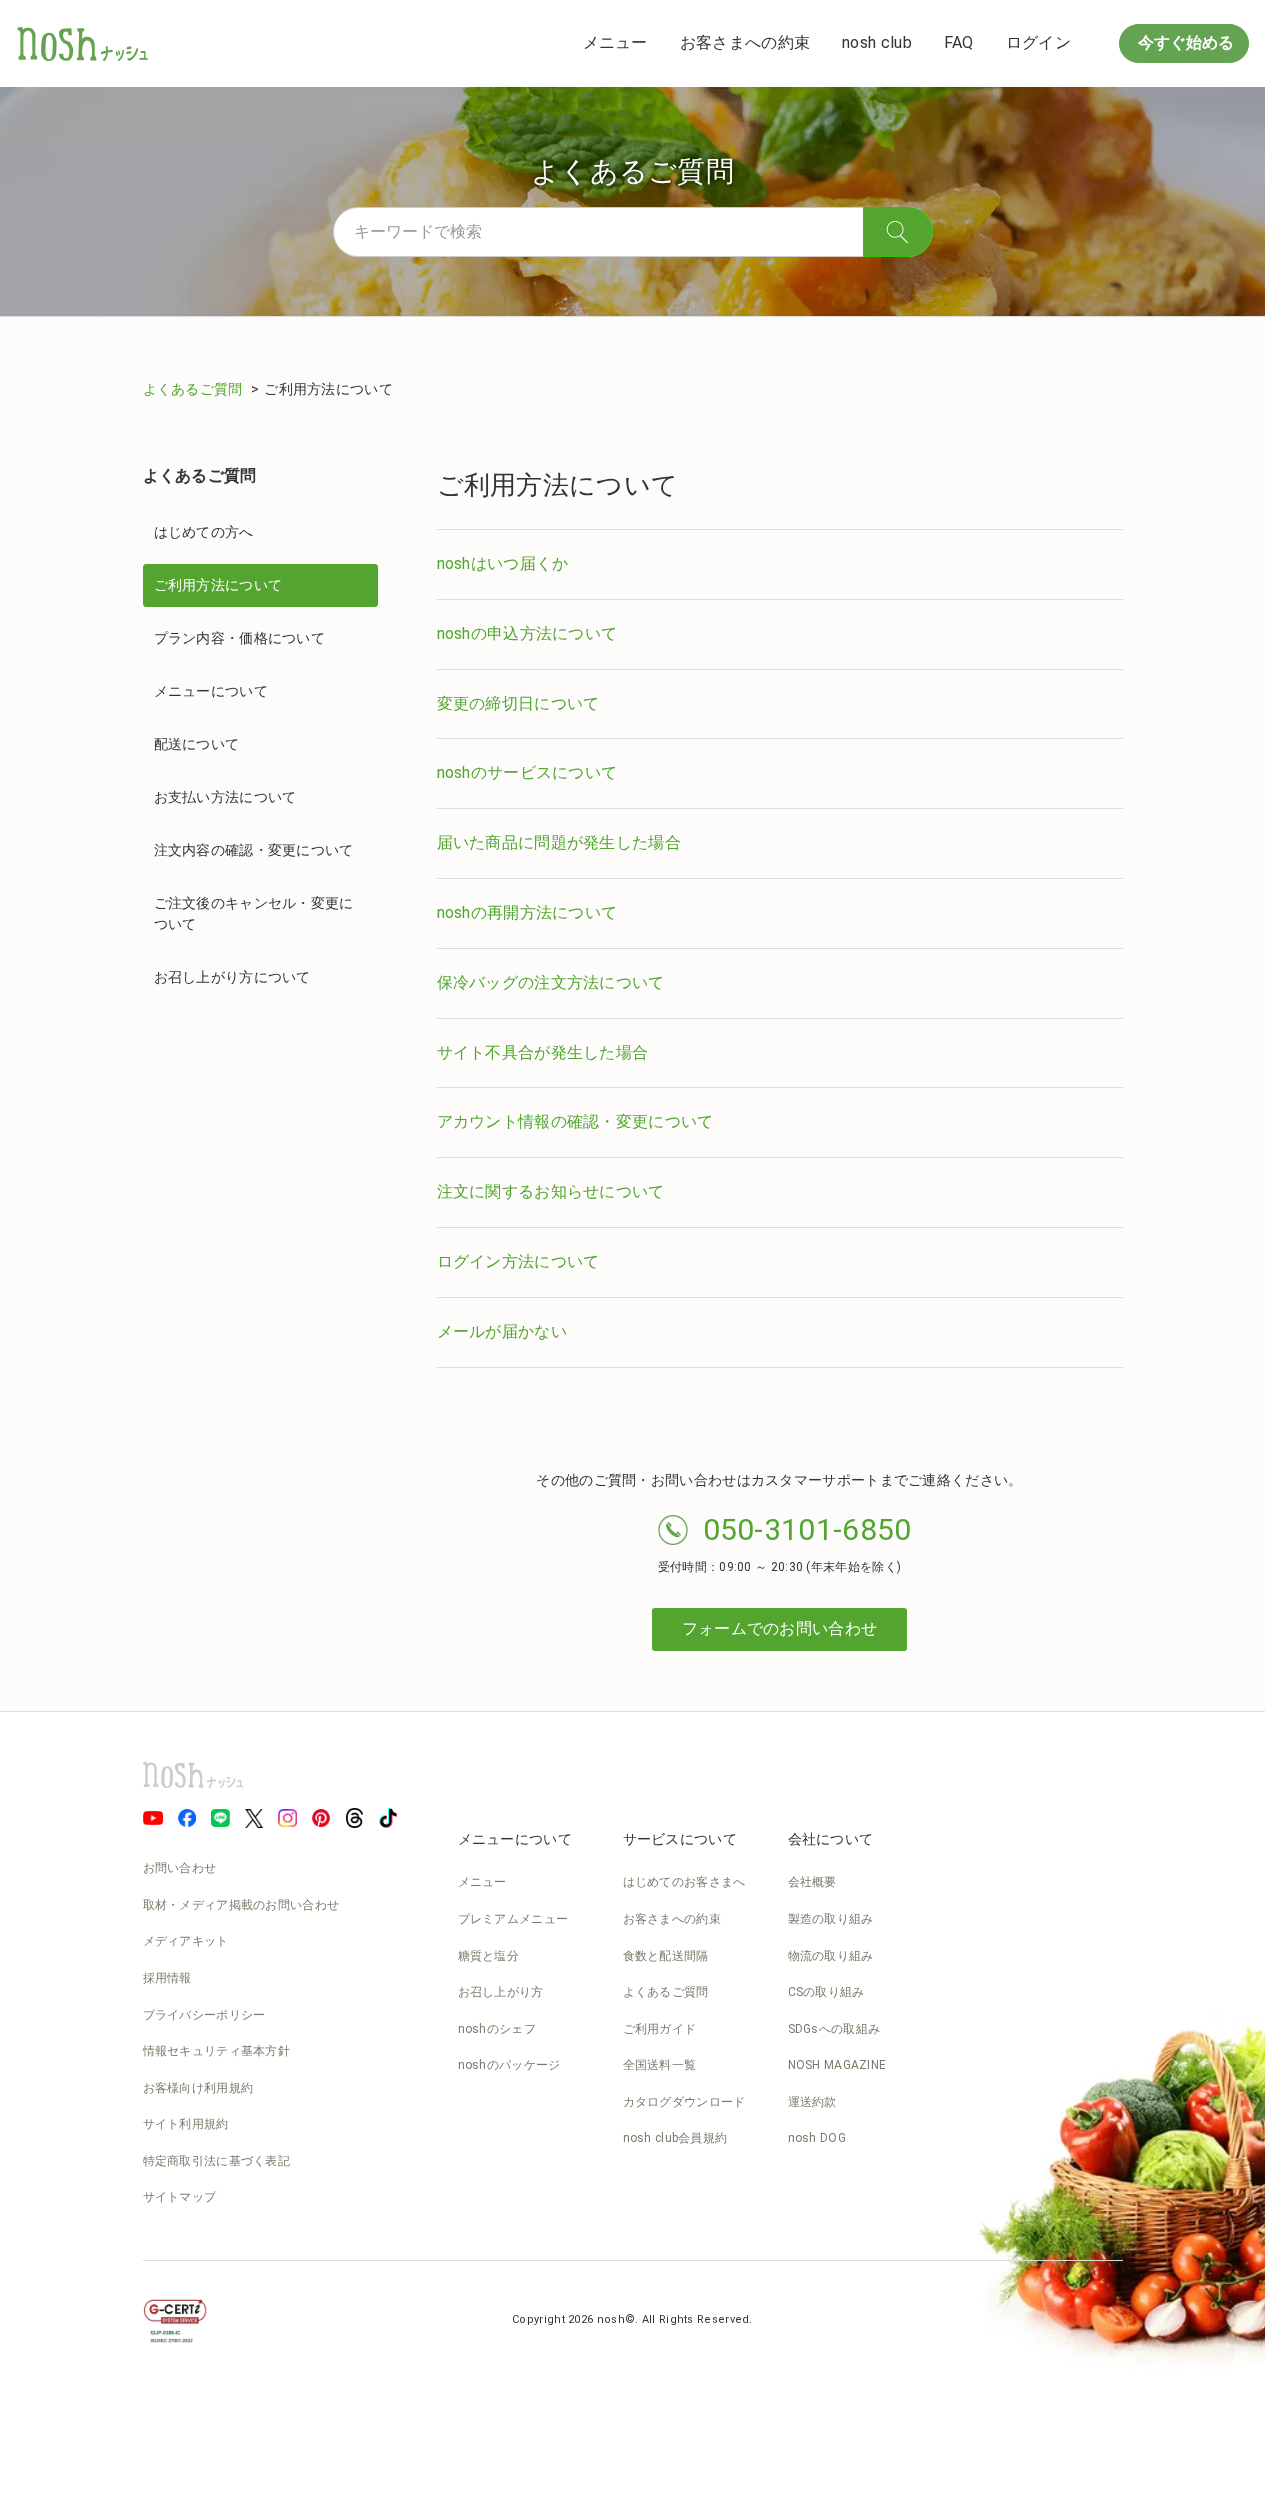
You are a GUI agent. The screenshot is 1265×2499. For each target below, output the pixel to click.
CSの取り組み (826, 1992)
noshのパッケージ (509, 2065)
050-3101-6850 (807, 1529)
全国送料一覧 (660, 2065)
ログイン (1038, 42)
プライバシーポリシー (204, 2015)
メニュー (615, 42)
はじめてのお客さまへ (684, 1882)
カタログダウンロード (684, 2102)
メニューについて (211, 691)
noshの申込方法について (527, 633)
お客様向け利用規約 (198, 2088)
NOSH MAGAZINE (837, 2065)
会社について (831, 1839)
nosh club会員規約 (675, 2138)
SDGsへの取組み (834, 2029)
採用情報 (167, 1978)
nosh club (877, 42)
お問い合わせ (180, 1868)
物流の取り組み (831, 1956)
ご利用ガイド (660, 2029)
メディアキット (186, 1941)
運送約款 (812, 2102)
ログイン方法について (518, 1261)
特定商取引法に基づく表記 (217, 2161)
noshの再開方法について (527, 912)
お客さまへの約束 (745, 42)
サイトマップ (180, 2197)
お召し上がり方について (232, 977)
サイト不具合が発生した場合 (543, 1052)
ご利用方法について (218, 585)
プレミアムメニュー (513, 1919)
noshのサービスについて (527, 772)
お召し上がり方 (501, 1992)
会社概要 (812, 1882)
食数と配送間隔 (666, 1956)
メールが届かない (502, 1331)
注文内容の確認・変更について (254, 850)
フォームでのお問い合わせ (780, 1628)
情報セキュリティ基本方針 (217, 2051)
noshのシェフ (497, 2029)
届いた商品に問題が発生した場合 (559, 842)
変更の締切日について (518, 703)
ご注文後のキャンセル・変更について (254, 913)
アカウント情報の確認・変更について (575, 1121)
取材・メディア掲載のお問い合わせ (241, 1905)
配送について (197, 744)
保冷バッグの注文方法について (551, 982)
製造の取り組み (831, 1919)
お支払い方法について (225, 797)
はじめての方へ (204, 532)
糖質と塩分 (489, 1956)
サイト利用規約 (186, 2124)
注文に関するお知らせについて (551, 1191)
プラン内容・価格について (240, 638)
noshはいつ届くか (503, 563)
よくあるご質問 (194, 389)
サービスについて (680, 1839)
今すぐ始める (1184, 42)
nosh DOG (817, 2138)
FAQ (959, 42)
